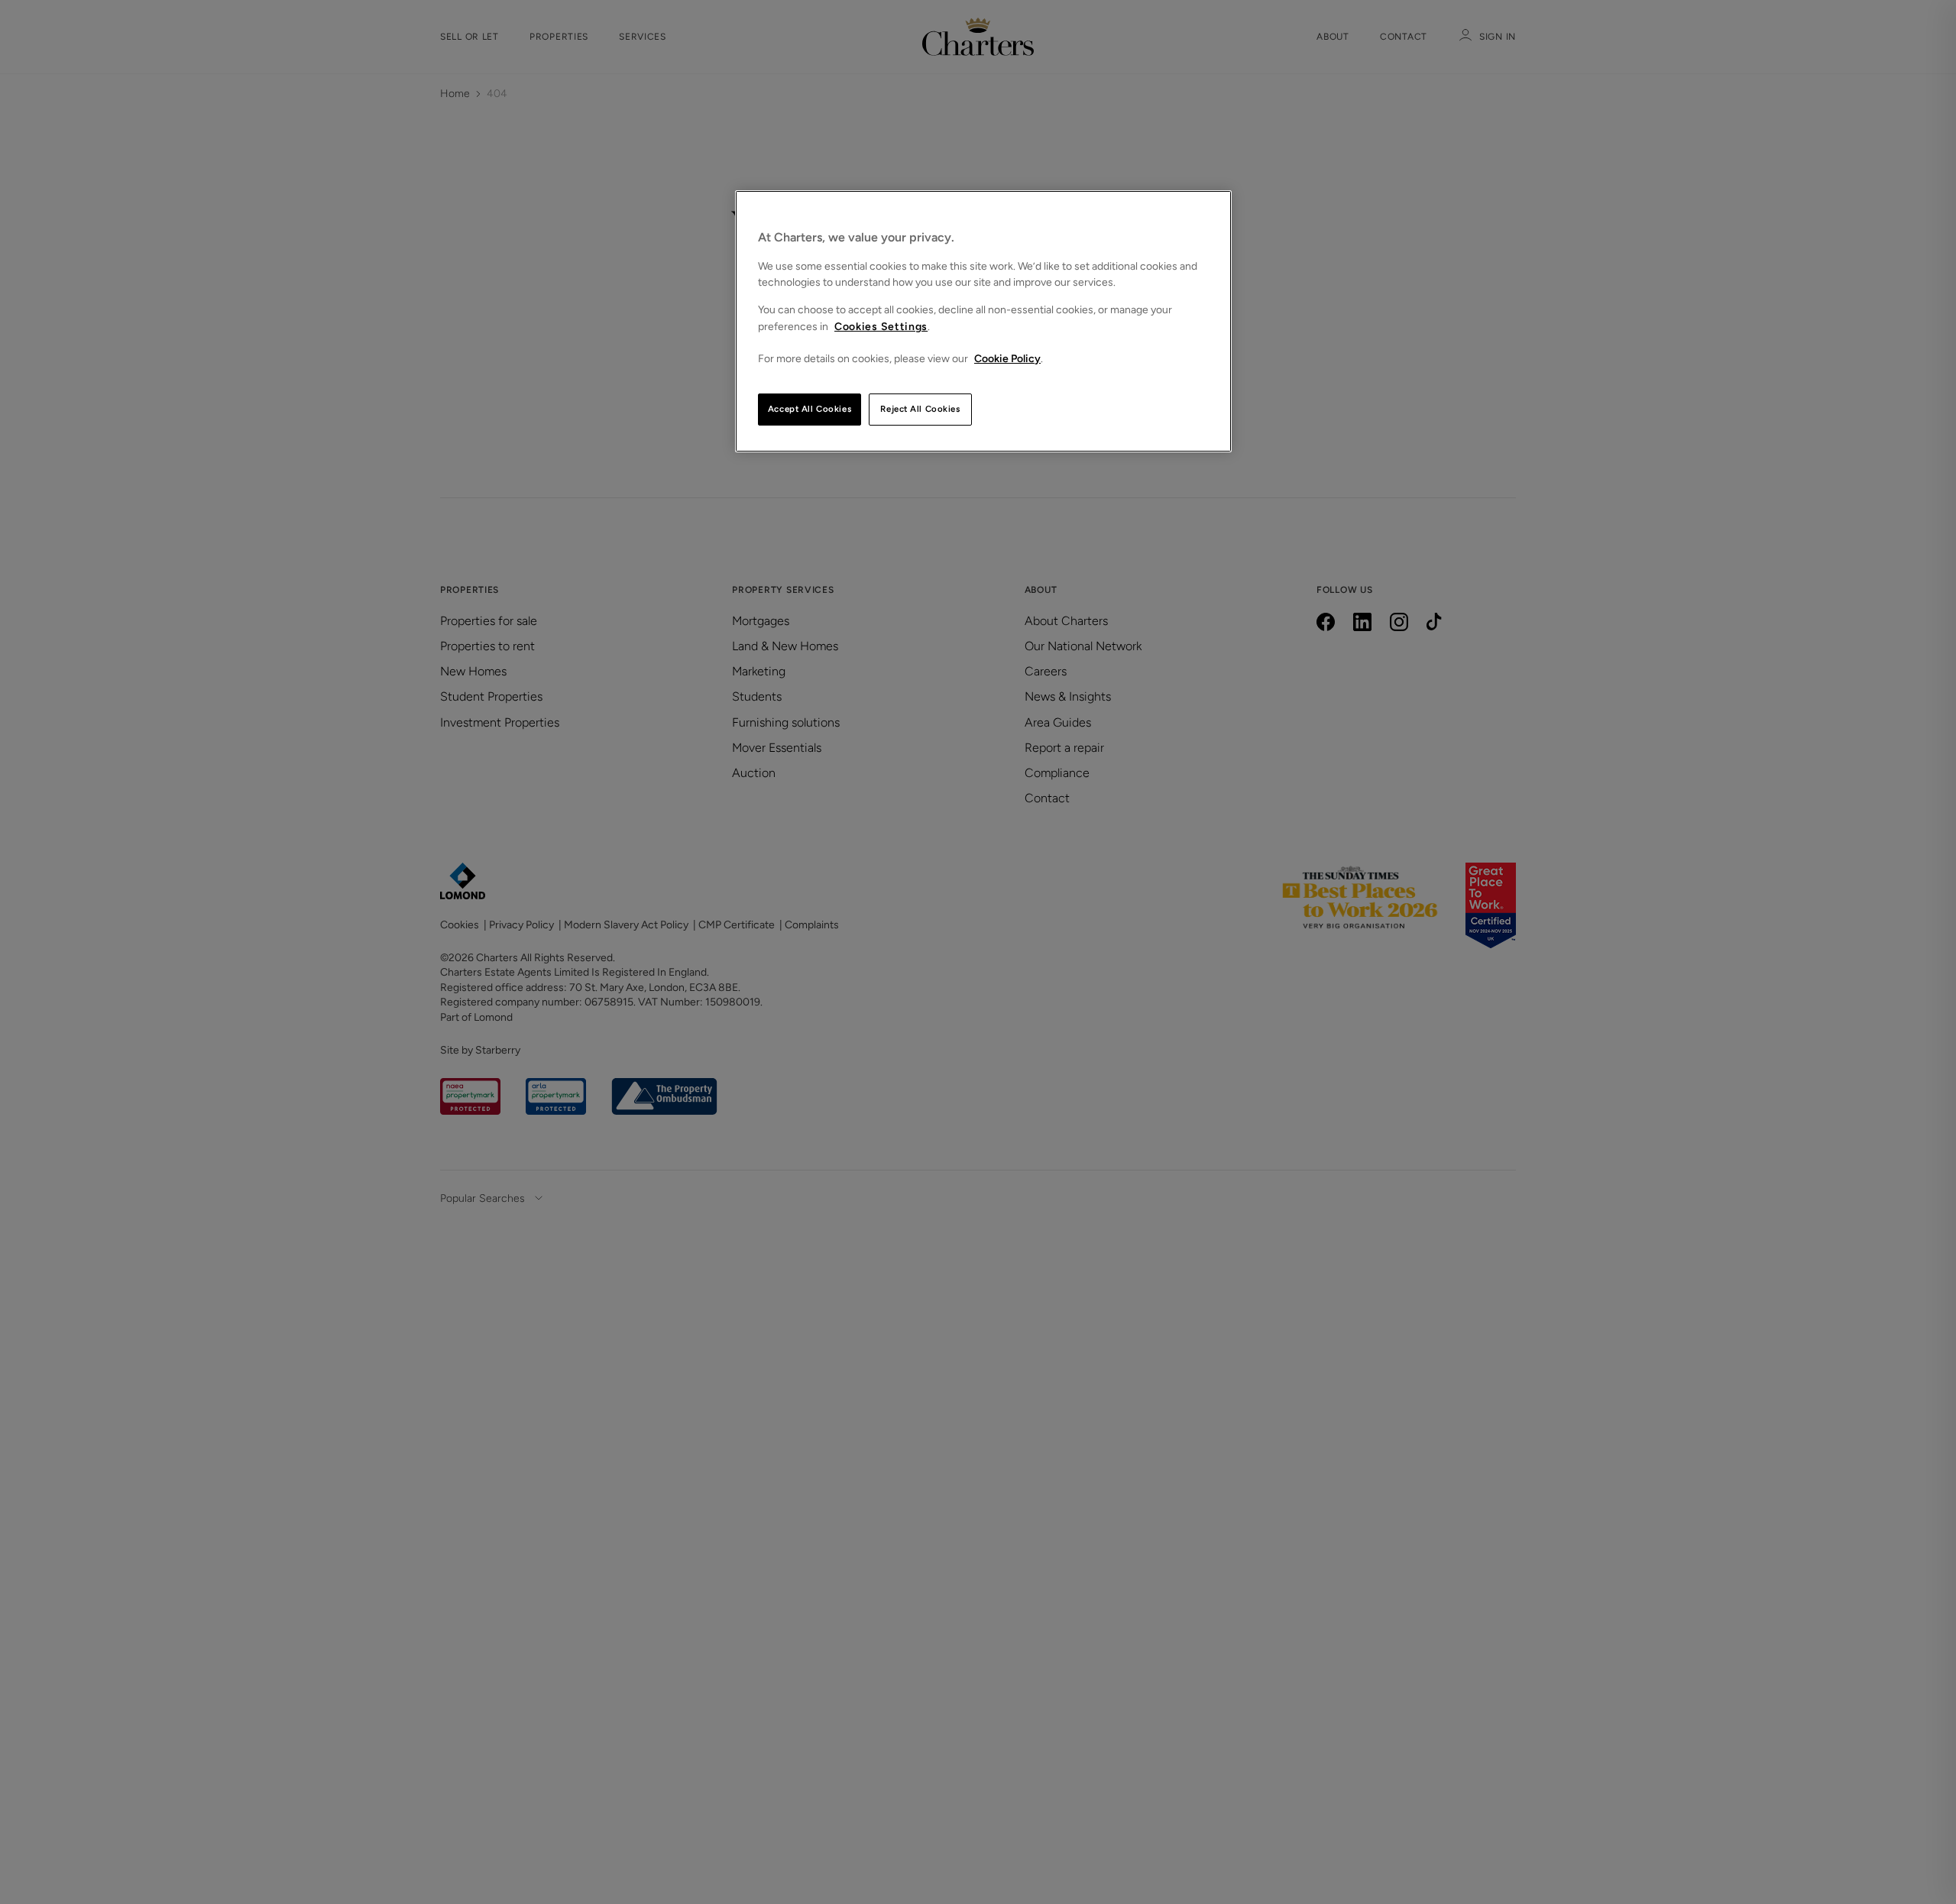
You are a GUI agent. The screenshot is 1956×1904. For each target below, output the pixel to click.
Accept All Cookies (810, 409)
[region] (983, 321)
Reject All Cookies (920, 409)
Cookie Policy (1007, 359)
